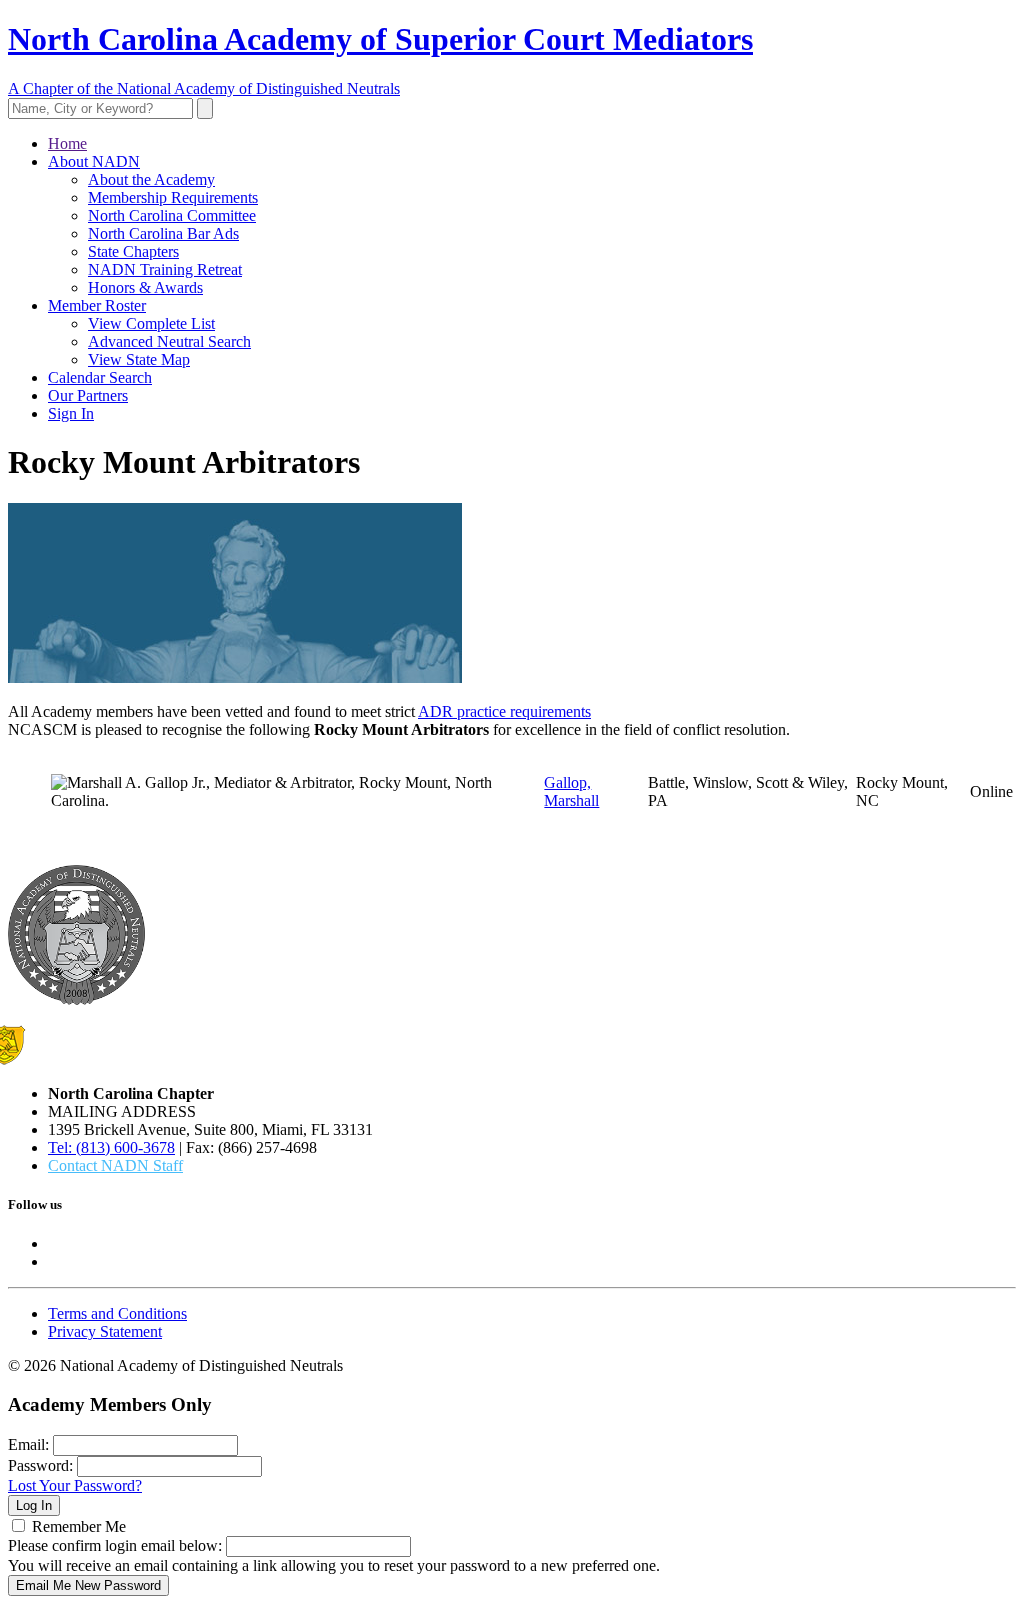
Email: (28, 1444)
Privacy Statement (105, 1331)
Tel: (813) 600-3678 (111, 1147)
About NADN (94, 161)
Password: (40, 1465)
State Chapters (133, 251)
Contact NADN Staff (115, 1165)
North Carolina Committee (172, 215)
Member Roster (97, 305)
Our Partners (88, 395)
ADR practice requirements (504, 711)
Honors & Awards (145, 287)
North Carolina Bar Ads (163, 233)
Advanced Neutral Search (169, 341)
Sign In (71, 413)
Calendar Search (100, 377)
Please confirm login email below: (115, 1545)
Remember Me (79, 1526)
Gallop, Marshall (571, 791)
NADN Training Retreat (165, 269)
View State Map (139, 359)
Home (67, 143)
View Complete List (151, 323)
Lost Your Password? (75, 1485)
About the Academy (151, 179)
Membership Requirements (173, 197)
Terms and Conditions (117, 1313)
